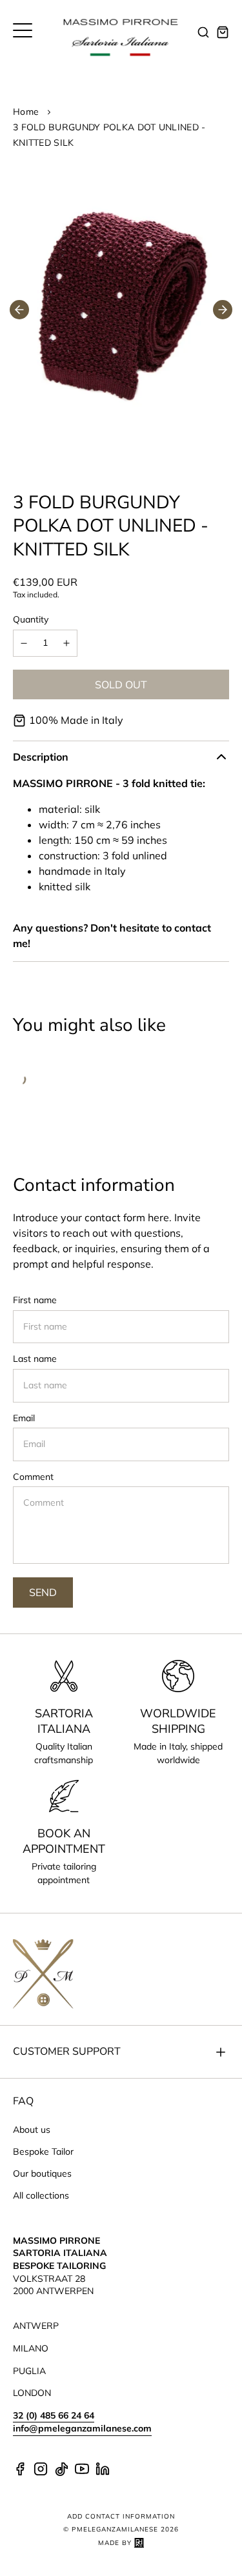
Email (24, 1418)
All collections (41, 2195)
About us (32, 2130)
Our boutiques (42, 2173)
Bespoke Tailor (43, 2152)
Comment (33, 1477)
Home (26, 112)
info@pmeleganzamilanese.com (82, 2428)
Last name (35, 1359)
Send (43, 1592)
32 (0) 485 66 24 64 (54, 2415)
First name (35, 1300)
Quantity (31, 619)
